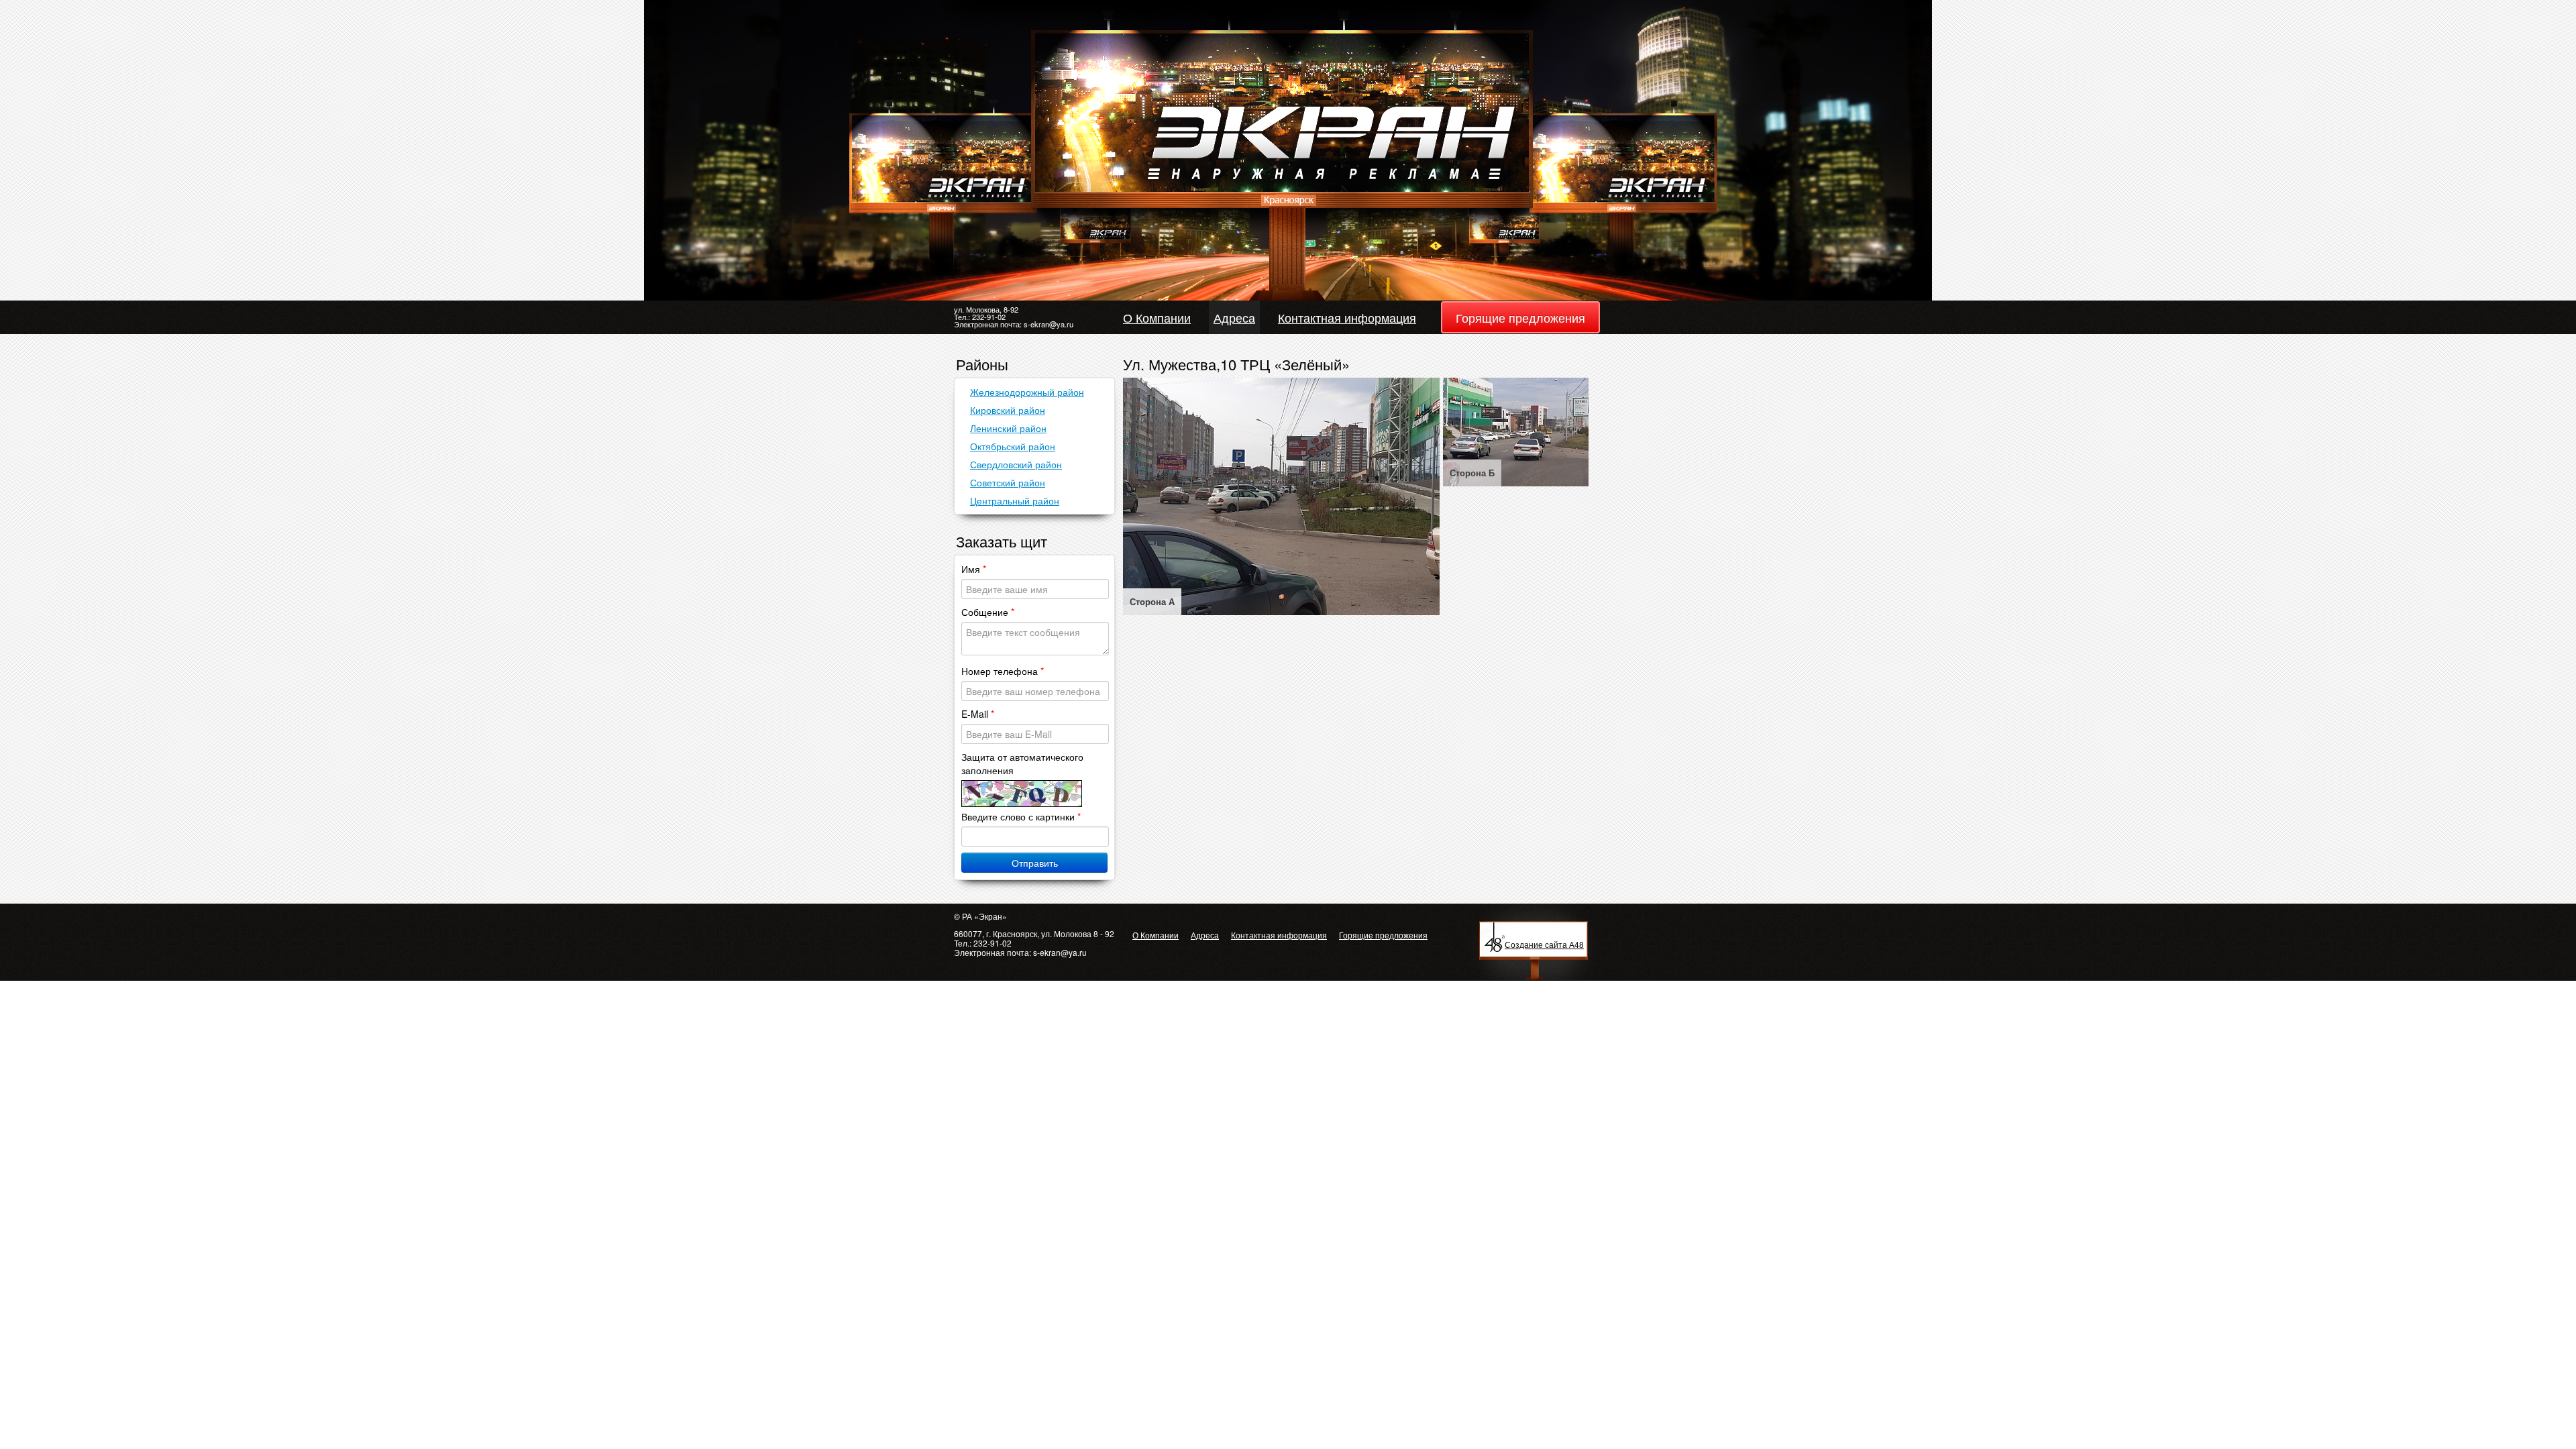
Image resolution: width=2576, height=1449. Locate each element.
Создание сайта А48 (1544, 944)
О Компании (1157, 317)
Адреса (1234, 317)
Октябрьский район (1013, 446)
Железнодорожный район (1027, 392)
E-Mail (978, 714)
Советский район (1008, 482)
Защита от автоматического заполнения (1022, 763)
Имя (974, 569)
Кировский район (1008, 410)
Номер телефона (1003, 671)
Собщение (988, 612)
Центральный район (1015, 500)
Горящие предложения (1520, 317)
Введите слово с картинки (1021, 816)
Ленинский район (1008, 428)
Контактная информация (1347, 317)
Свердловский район (1016, 464)
